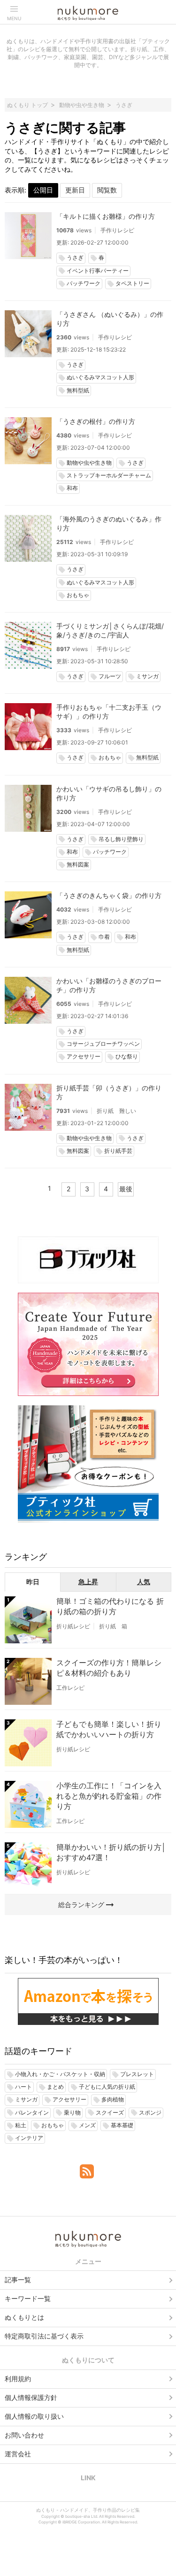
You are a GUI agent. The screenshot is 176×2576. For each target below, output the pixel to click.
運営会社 (18, 2454)
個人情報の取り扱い (34, 2416)
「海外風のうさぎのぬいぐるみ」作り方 (109, 523)
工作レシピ (70, 1688)
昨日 (33, 1582)
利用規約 (18, 2379)
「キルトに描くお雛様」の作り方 (106, 216)
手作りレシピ (117, 230)
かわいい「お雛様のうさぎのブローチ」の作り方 (109, 985)
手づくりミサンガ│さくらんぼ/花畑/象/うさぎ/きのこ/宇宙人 (110, 630)
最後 (126, 1189)
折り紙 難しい (116, 1111)
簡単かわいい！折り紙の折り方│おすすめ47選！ (111, 1852)
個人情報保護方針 (31, 2397)
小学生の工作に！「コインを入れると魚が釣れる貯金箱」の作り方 (109, 1796)
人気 (144, 1582)
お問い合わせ (24, 2435)
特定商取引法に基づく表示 (44, 2336)
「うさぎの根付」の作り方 (96, 421)
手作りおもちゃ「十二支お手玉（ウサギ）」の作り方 (109, 712)
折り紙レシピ (73, 1626)
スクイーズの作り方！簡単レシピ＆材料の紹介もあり (109, 1668)
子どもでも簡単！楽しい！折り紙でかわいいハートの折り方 (109, 1729)
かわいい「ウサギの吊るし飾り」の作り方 (109, 793)
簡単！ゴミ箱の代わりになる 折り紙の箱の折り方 (110, 1606)
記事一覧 (18, 2280)
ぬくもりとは (24, 2317)
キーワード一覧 (28, 2298)
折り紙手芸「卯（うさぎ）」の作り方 (109, 1092)
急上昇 (88, 1582)
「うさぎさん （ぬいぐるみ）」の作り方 (110, 319)
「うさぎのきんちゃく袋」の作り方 (109, 895)
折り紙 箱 (113, 1626)
